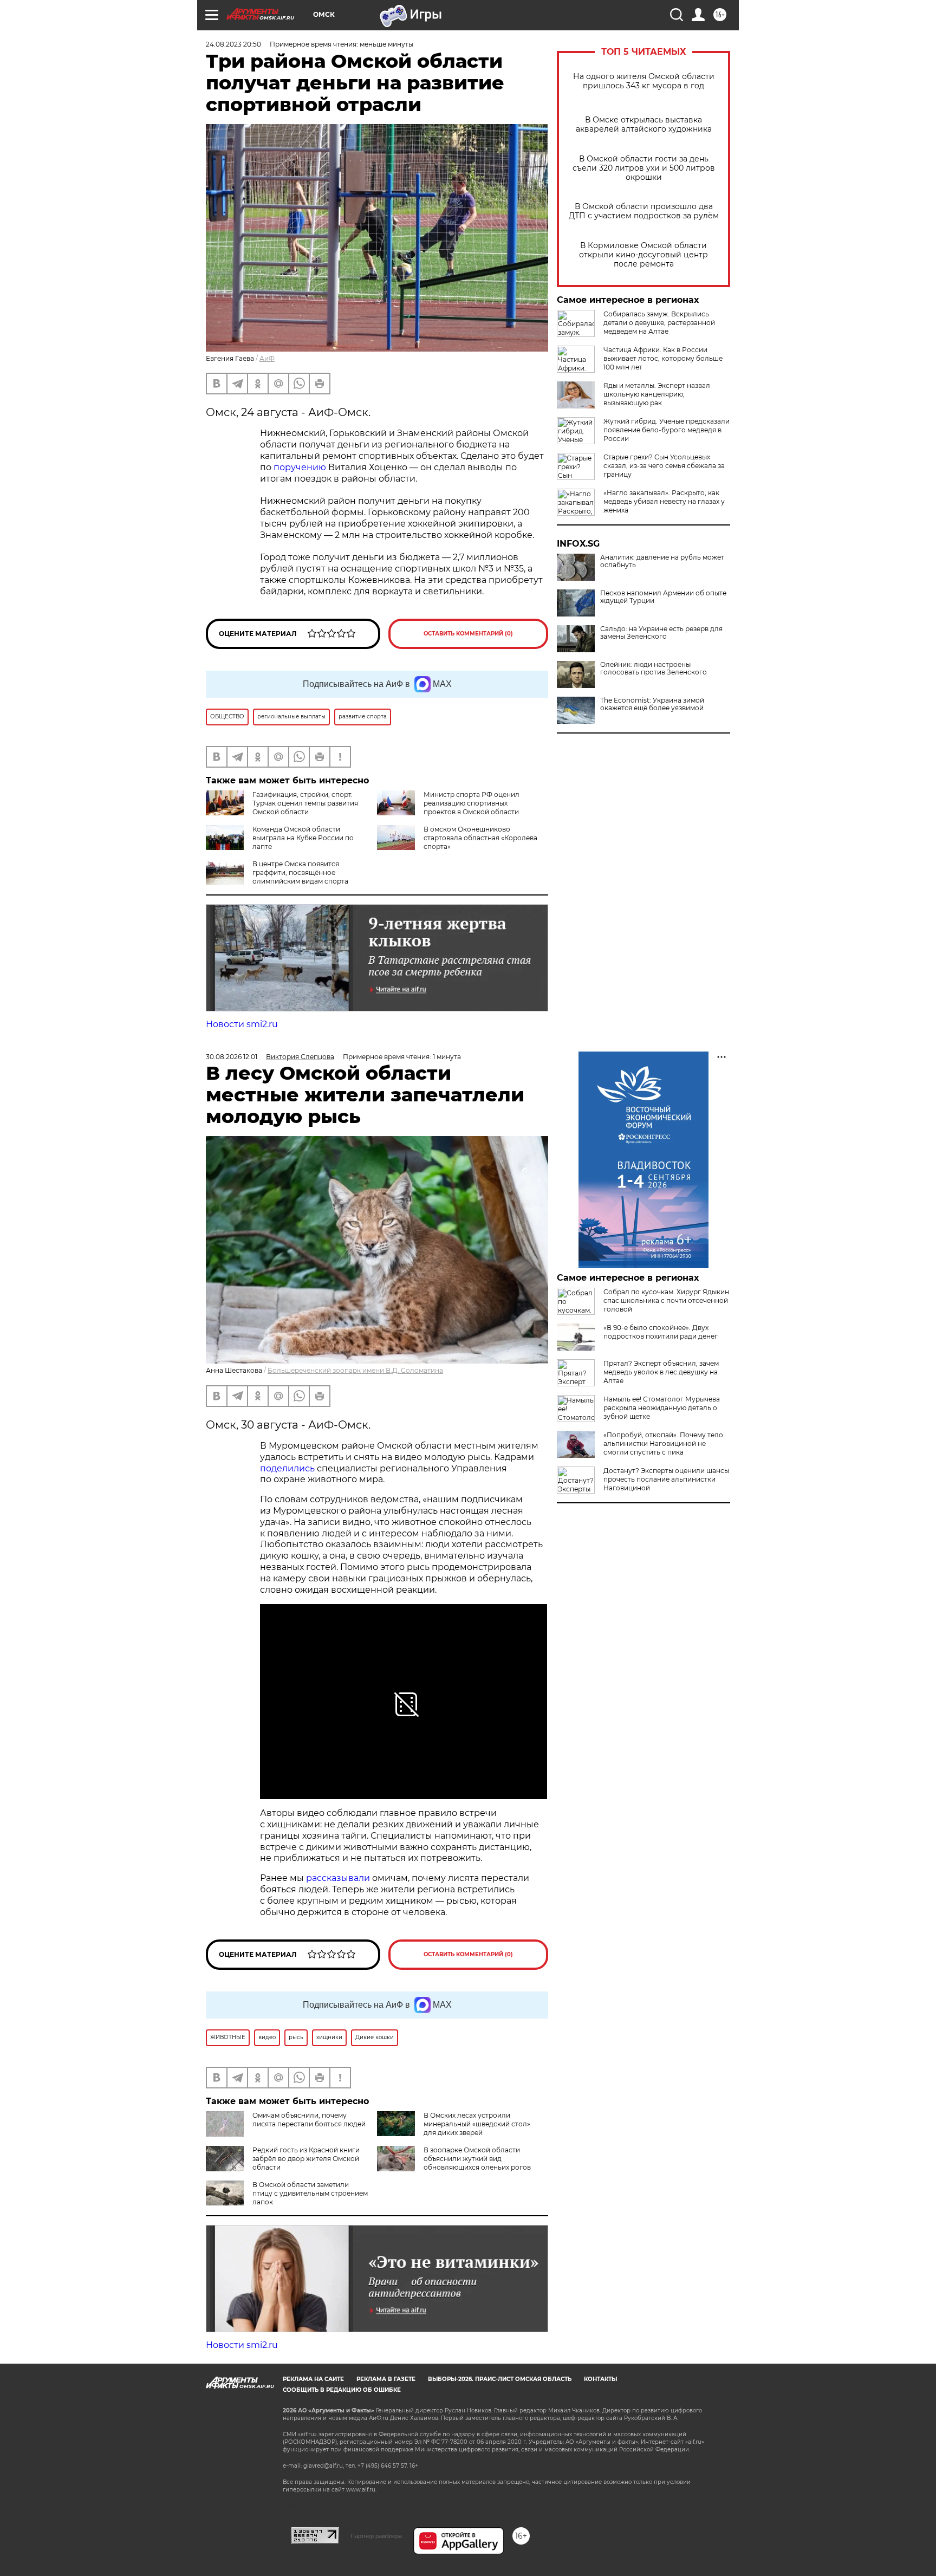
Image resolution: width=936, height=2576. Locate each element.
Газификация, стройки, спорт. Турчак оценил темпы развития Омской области (305, 803)
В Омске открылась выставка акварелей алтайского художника (644, 125)
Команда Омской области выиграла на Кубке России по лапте (303, 838)
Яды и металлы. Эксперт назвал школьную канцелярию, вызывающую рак (657, 394)
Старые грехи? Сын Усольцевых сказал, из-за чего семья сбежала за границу (664, 466)
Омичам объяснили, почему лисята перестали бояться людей (309, 2120)
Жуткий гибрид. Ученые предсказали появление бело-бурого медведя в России (667, 430)
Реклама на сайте (313, 2379)
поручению (300, 467)
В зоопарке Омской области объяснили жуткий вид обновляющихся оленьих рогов (477, 2159)
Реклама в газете (386, 2379)
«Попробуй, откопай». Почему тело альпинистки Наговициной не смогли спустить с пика (663, 1443)
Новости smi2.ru (242, 1024)
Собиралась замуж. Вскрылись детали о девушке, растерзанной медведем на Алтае (659, 323)
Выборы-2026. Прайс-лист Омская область (500, 2379)
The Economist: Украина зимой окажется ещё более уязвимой (652, 704)
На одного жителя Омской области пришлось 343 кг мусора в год (644, 81)
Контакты (600, 2379)
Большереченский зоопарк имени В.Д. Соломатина (355, 1370)
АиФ (267, 358)
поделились (287, 1468)
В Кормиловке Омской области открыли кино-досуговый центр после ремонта (643, 255)
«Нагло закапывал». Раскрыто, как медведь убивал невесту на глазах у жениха (664, 501)
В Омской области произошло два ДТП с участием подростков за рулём (644, 211)
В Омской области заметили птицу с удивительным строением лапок (310, 2193)
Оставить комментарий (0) (468, 634)
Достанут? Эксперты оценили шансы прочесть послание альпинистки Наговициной (666, 1479)
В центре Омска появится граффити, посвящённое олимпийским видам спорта (300, 872)
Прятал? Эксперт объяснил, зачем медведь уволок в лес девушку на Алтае (661, 1372)
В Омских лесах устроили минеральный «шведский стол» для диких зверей (477, 2124)
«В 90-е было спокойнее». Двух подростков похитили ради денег (661, 1332)
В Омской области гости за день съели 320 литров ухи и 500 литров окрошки (644, 168)
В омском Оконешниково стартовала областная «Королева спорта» (480, 838)
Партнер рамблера (376, 2536)
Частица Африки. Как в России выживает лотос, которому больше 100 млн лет (663, 358)
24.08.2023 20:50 (233, 44)
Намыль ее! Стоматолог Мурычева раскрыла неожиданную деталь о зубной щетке (662, 1408)
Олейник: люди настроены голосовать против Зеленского (654, 669)
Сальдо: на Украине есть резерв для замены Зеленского (661, 633)
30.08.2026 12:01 (232, 1057)
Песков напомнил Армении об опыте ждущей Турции (663, 597)
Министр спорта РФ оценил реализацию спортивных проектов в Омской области (472, 803)
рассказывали (338, 1878)
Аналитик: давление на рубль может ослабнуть (662, 561)
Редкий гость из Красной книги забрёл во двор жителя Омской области (306, 2159)
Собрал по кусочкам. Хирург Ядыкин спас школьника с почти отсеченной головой (666, 1300)
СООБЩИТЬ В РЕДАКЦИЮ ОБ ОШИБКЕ (342, 2390)
